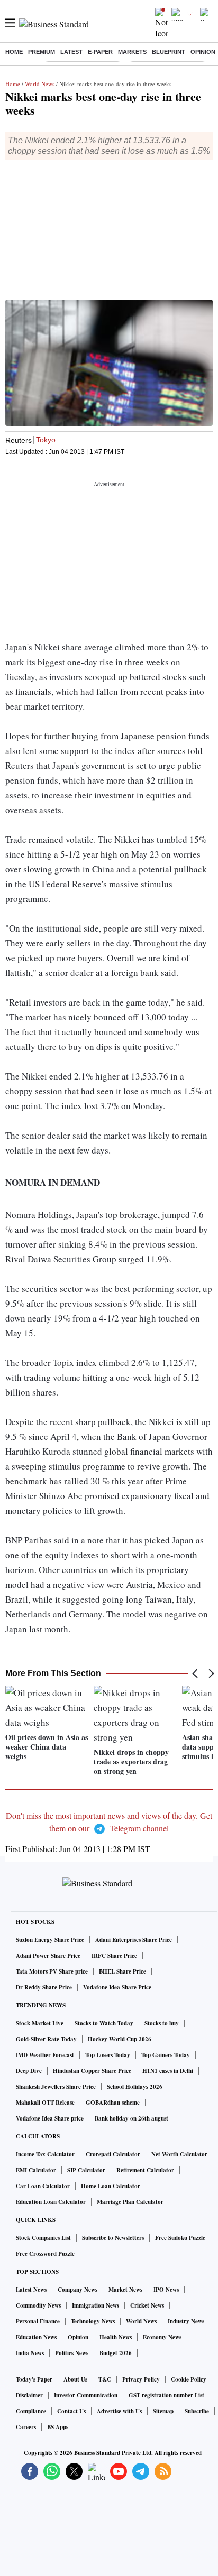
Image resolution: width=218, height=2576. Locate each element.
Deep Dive (29, 2071)
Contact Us (71, 2411)
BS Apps (58, 2427)
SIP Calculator (86, 2170)
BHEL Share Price (122, 1971)
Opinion (203, 52)
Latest (71, 52)
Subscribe (197, 2411)
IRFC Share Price (114, 1956)
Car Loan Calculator (43, 2186)
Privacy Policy (141, 2379)
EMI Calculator (36, 2170)
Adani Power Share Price (48, 1956)
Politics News (72, 2353)
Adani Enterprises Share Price (134, 1940)
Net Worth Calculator (179, 2154)
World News (40, 84)
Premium (42, 52)
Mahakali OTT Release (45, 2103)
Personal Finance (38, 2321)
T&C (105, 2379)
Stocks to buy (162, 2023)
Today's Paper (34, 2379)
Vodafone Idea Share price (50, 2118)
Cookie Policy (189, 2379)
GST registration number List (166, 2395)
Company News (78, 2290)
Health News (116, 2337)
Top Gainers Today (166, 2055)
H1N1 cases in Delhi (168, 2071)
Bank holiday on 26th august (131, 2118)
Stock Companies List (43, 2238)
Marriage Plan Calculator (130, 2202)
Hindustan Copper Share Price (92, 2071)
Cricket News (147, 2305)
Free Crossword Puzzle (45, 2254)
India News (30, 2353)
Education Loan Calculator (51, 2202)
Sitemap (163, 2411)
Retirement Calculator (145, 2170)
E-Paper (100, 52)
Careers (26, 2427)
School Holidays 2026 (135, 2087)
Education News (36, 2337)
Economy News (162, 2337)
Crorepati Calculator (113, 2154)
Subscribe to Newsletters (113, 2238)
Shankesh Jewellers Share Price (56, 2087)
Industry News (186, 2321)
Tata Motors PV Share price (52, 1971)
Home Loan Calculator (111, 2186)
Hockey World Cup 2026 (120, 2039)
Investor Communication (86, 2395)
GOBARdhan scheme (113, 2103)
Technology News (93, 2321)
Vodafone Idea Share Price (117, 1987)
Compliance (31, 2411)
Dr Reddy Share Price (44, 1987)
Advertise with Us (119, 2411)
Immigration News (96, 2305)
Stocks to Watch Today (104, 2023)
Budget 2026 (116, 2353)
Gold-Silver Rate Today (46, 2039)
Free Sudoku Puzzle (180, 2238)
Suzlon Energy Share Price (50, 1940)
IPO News (166, 2290)
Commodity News (38, 2305)
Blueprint (169, 52)
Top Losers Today (108, 2055)
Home (14, 52)
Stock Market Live (40, 2023)
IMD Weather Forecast (45, 2055)
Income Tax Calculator (45, 2154)
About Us (75, 2379)
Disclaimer (29, 2395)
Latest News (31, 2290)
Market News (125, 2290)
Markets (132, 52)
